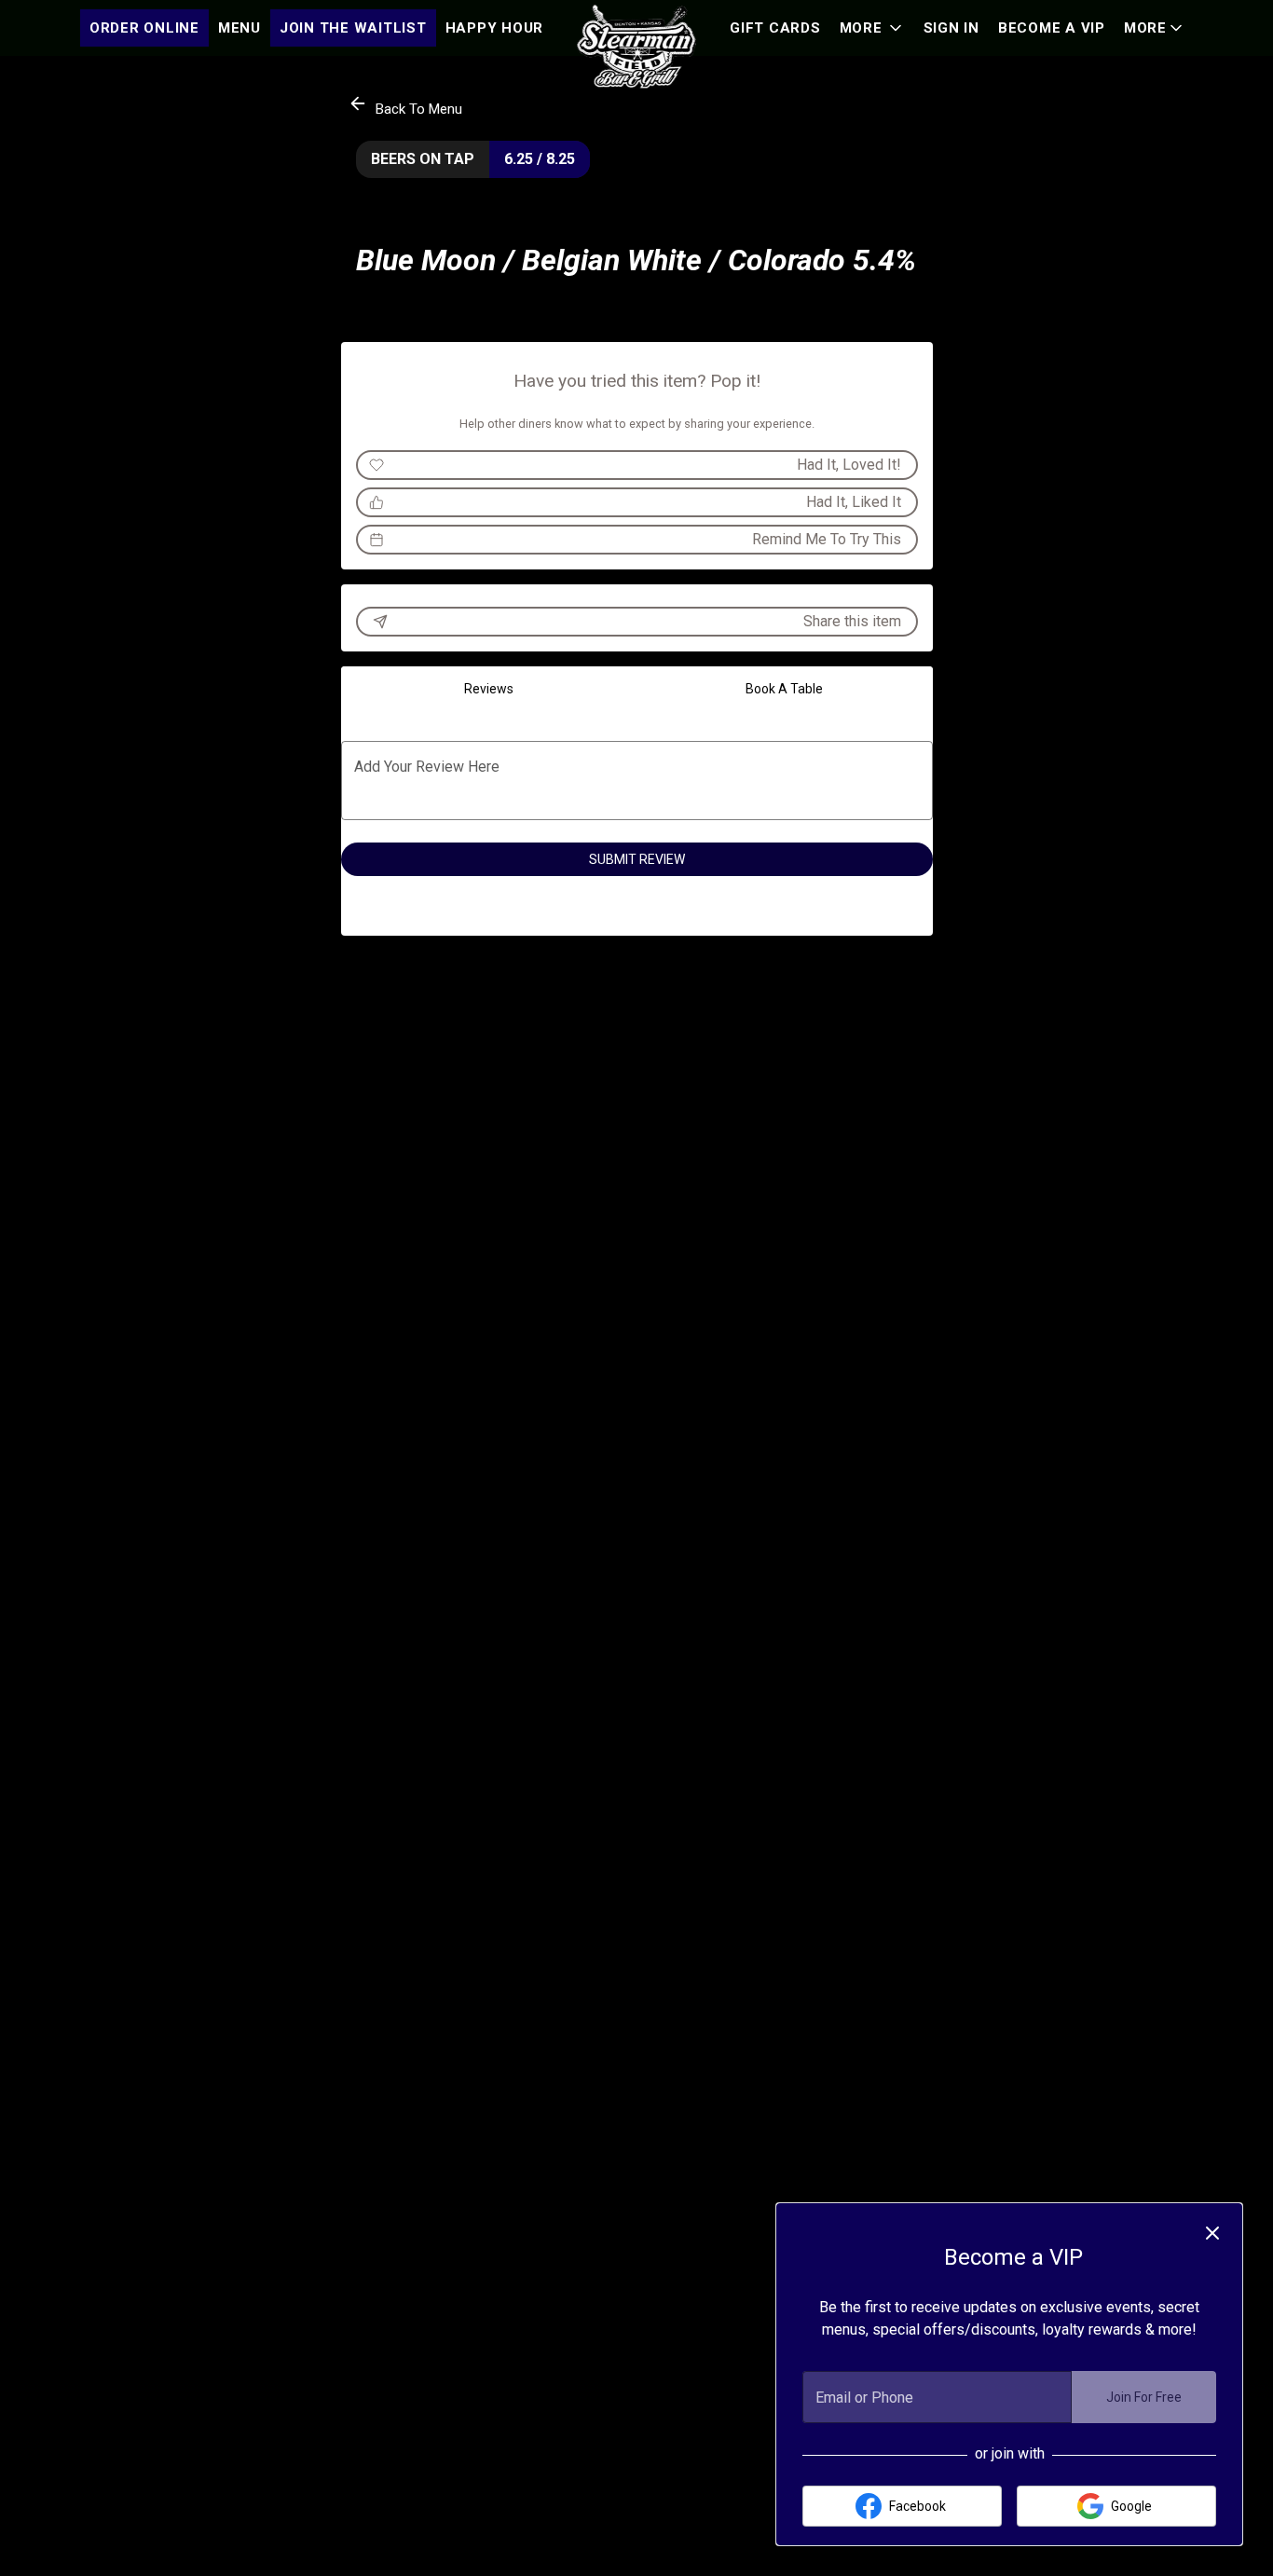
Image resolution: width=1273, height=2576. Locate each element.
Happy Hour (495, 28)
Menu (240, 28)
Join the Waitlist (353, 28)
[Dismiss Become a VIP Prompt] (1212, 2233)
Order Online (144, 28)
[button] (1155, 28)
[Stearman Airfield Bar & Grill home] (636, 47)
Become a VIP (1052, 28)
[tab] (489, 689)
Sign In (951, 28)
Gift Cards (775, 28)
